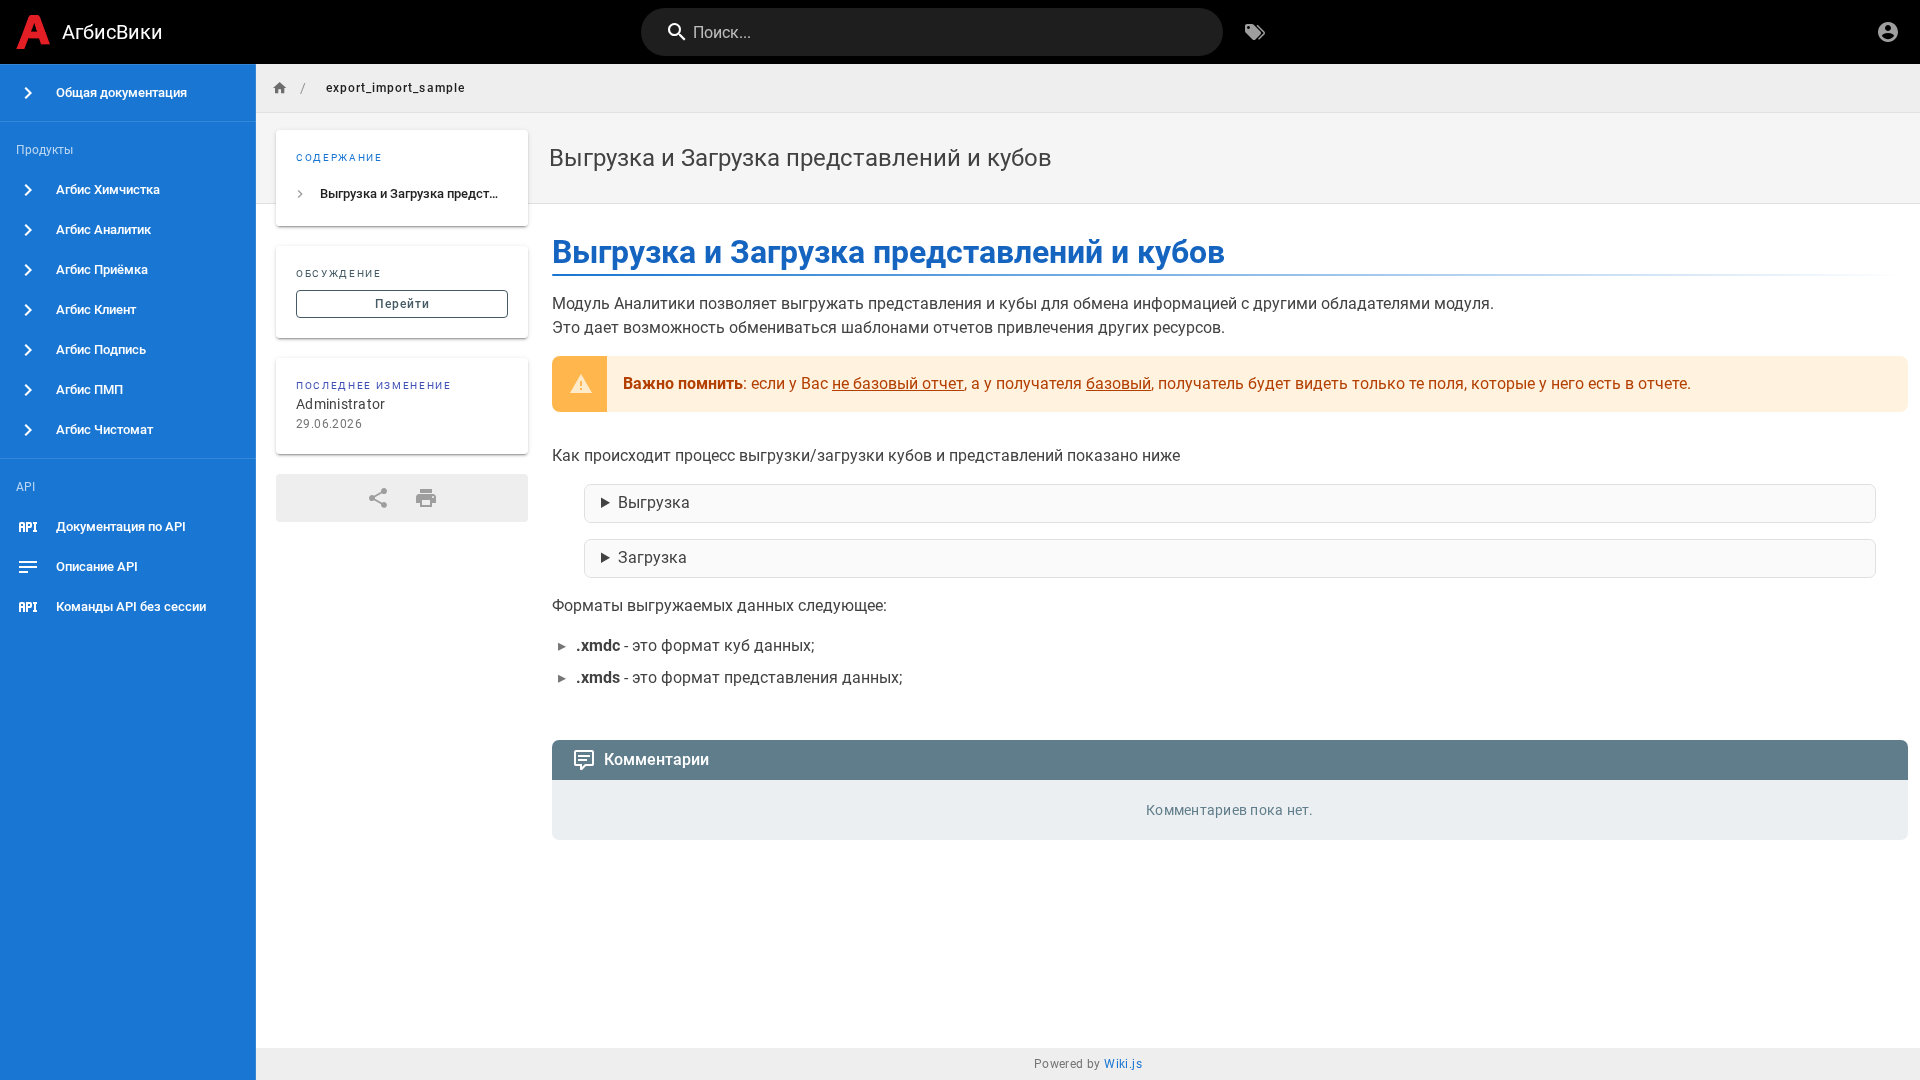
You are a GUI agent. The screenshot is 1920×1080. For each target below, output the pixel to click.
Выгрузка (654, 502)
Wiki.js (1123, 1064)
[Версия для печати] (426, 498)
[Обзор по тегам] (1255, 32)
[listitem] (402, 194)
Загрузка (652, 557)
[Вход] (1888, 32)
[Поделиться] (378, 498)
